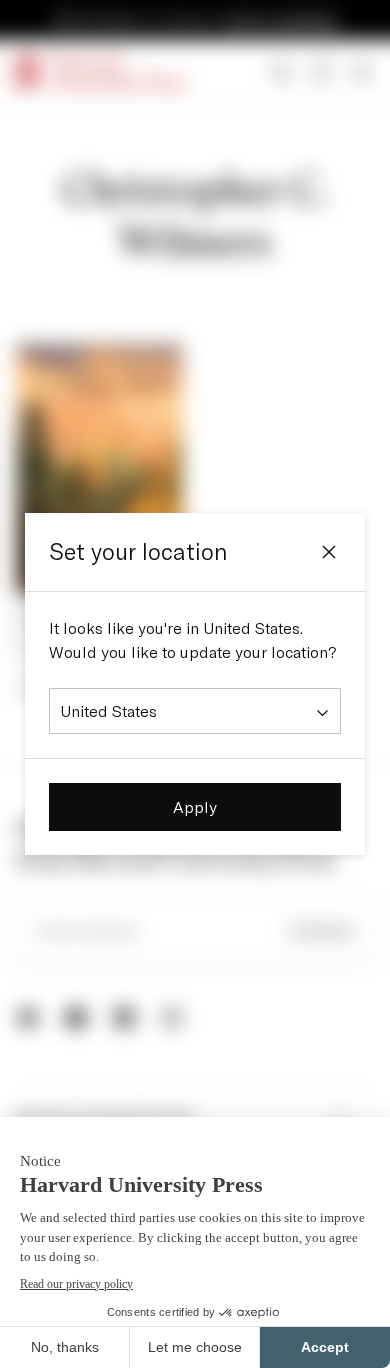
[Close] (329, 552)
